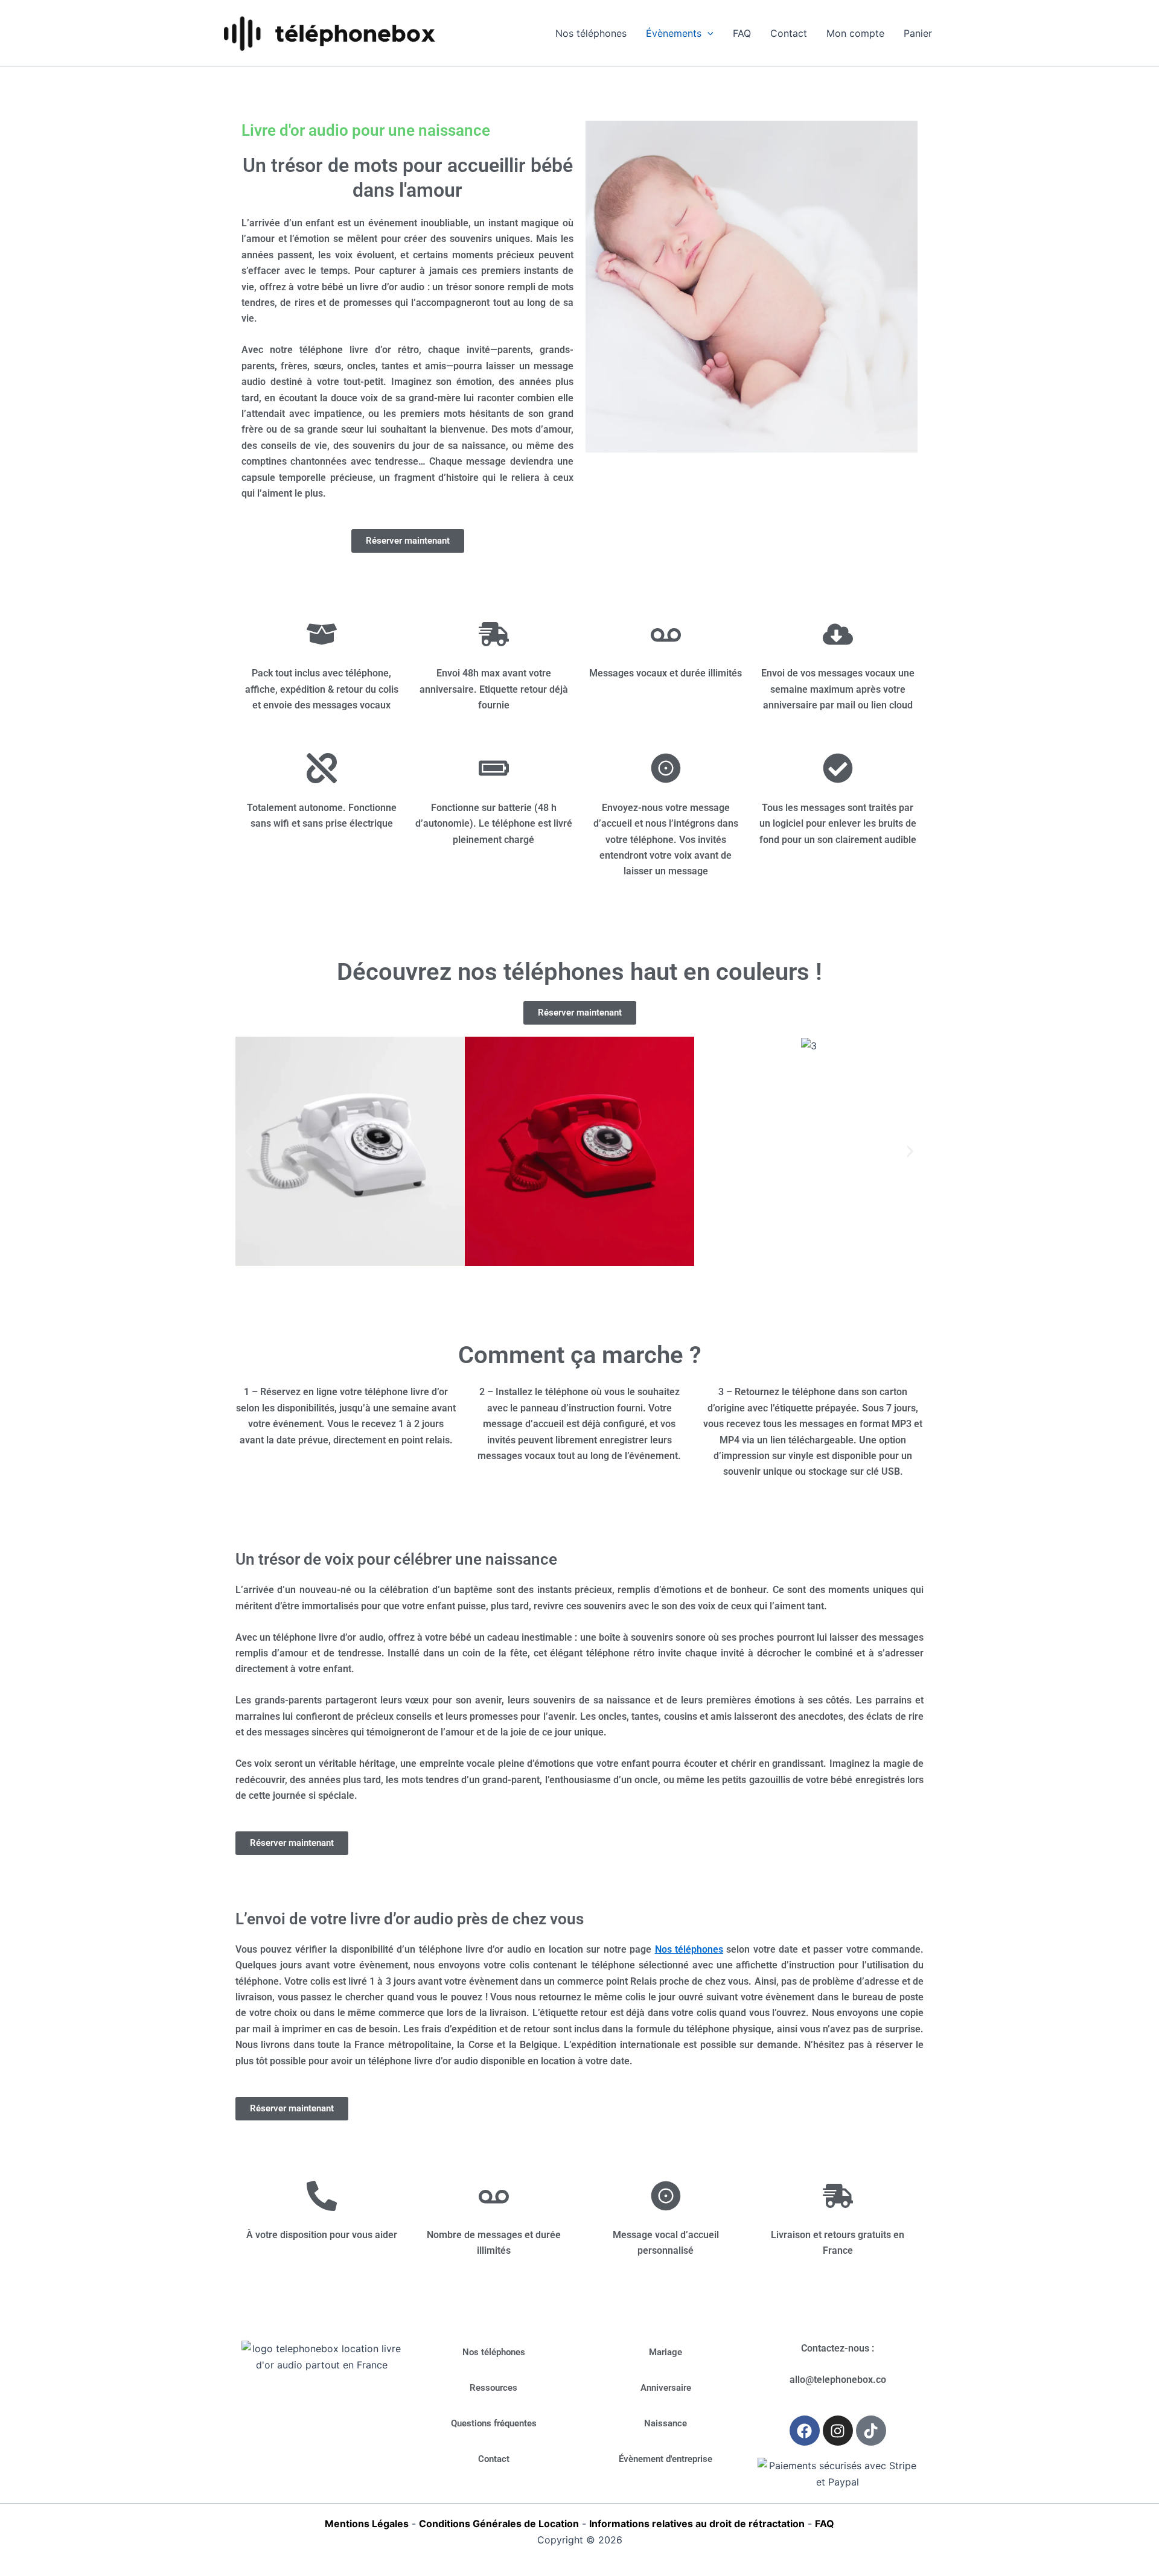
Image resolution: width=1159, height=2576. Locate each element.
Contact (789, 33)
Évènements (674, 33)
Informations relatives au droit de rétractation (697, 2524)
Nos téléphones (591, 33)
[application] (707, 33)
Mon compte (855, 33)
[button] (249, 1152)
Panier (918, 33)
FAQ (742, 33)
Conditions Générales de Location (499, 2524)
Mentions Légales (367, 2524)
